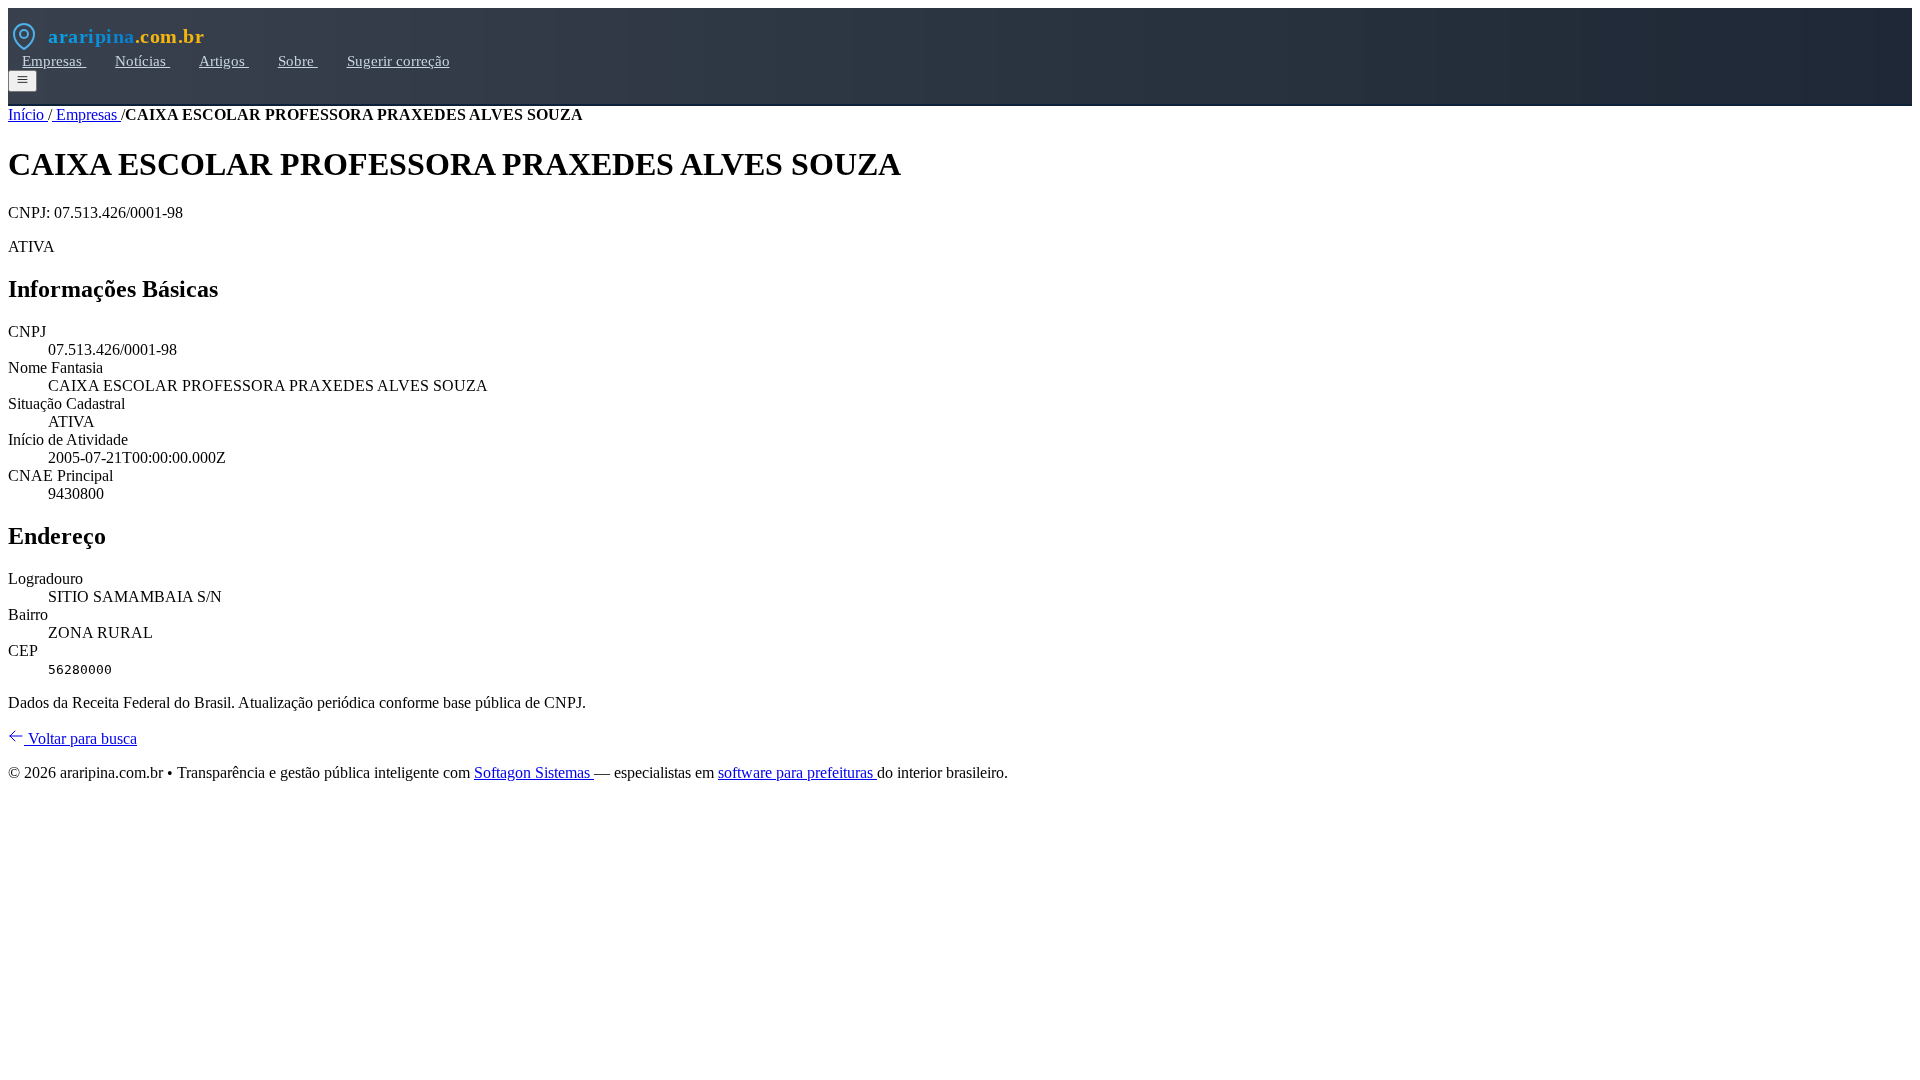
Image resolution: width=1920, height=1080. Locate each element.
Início (28, 114)
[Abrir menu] (22, 81)
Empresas (54, 60)
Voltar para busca (80, 738)
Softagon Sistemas (534, 772)
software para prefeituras (797, 772)
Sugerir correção (398, 60)
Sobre (298, 60)
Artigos (224, 60)
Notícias (142, 60)
